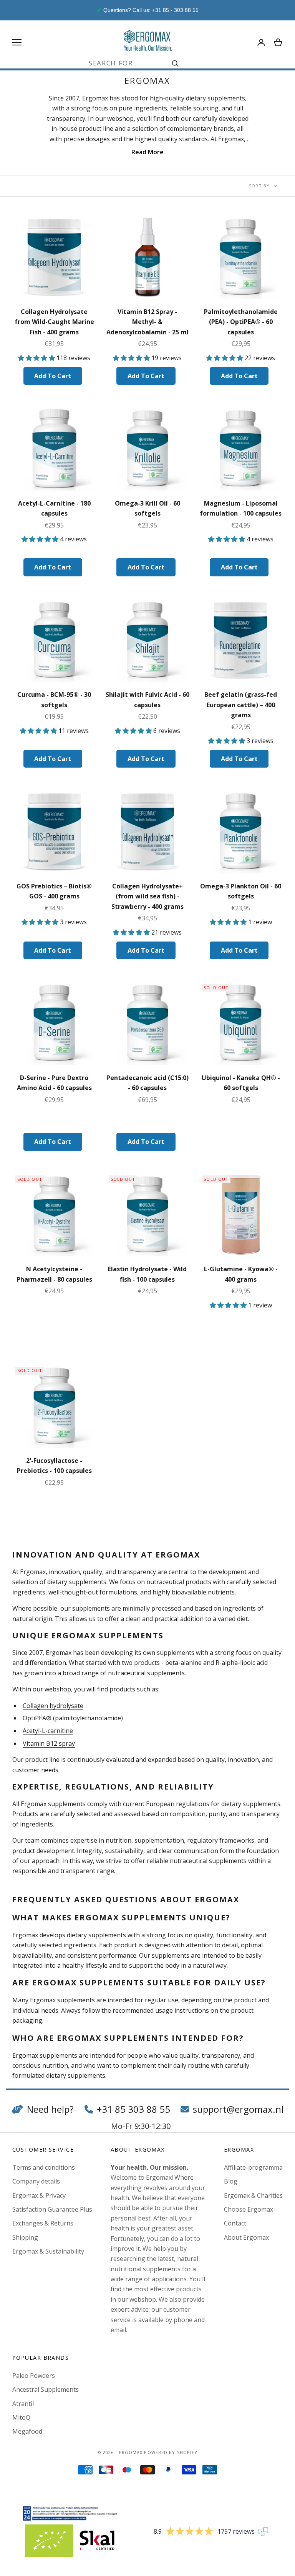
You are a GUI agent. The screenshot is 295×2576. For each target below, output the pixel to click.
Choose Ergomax (249, 2209)
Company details (36, 2181)
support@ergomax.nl (238, 2109)
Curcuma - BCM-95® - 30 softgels (54, 700)
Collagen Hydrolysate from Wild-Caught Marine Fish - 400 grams (54, 322)
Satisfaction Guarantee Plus (52, 2209)
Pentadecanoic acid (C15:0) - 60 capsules (147, 1083)
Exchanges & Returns (43, 2223)
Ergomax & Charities (253, 2195)
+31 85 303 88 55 (133, 2109)
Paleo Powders (34, 2376)
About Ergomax (246, 2237)
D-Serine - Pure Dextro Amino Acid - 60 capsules (54, 1083)
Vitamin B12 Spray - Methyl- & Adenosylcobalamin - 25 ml (147, 322)
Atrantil (23, 2404)
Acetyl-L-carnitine (48, 1731)
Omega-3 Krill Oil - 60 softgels (147, 508)
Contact (235, 2223)
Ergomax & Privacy (39, 2195)
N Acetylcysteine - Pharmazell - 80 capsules (54, 1274)
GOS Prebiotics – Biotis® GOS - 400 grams (54, 891)
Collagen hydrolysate (53, 1706)
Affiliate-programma (253, 2167)
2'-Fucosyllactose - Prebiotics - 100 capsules (54, 1466)
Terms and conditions (44, 2167)
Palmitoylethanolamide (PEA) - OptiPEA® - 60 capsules (241, 322)
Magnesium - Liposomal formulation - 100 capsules (241, 508)
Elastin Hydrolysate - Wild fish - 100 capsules (147, 1274)
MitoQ (21, 2417)
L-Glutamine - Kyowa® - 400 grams (241, 1274)
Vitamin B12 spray (49, 1743)
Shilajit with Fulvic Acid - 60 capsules (147, 700)
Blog (231, 2181)
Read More (147, 152)
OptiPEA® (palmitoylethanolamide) (73, 1718)
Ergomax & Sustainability (48, 2251)
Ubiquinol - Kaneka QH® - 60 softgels (241, 1083)
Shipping (25, 2237)
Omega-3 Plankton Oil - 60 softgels (241, 891)
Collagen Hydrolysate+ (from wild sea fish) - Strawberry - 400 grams (147, 896)
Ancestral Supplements (46, 2389)
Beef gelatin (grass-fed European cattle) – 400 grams (241, 705)
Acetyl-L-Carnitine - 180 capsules (54, 508)
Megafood (27, 2431)
